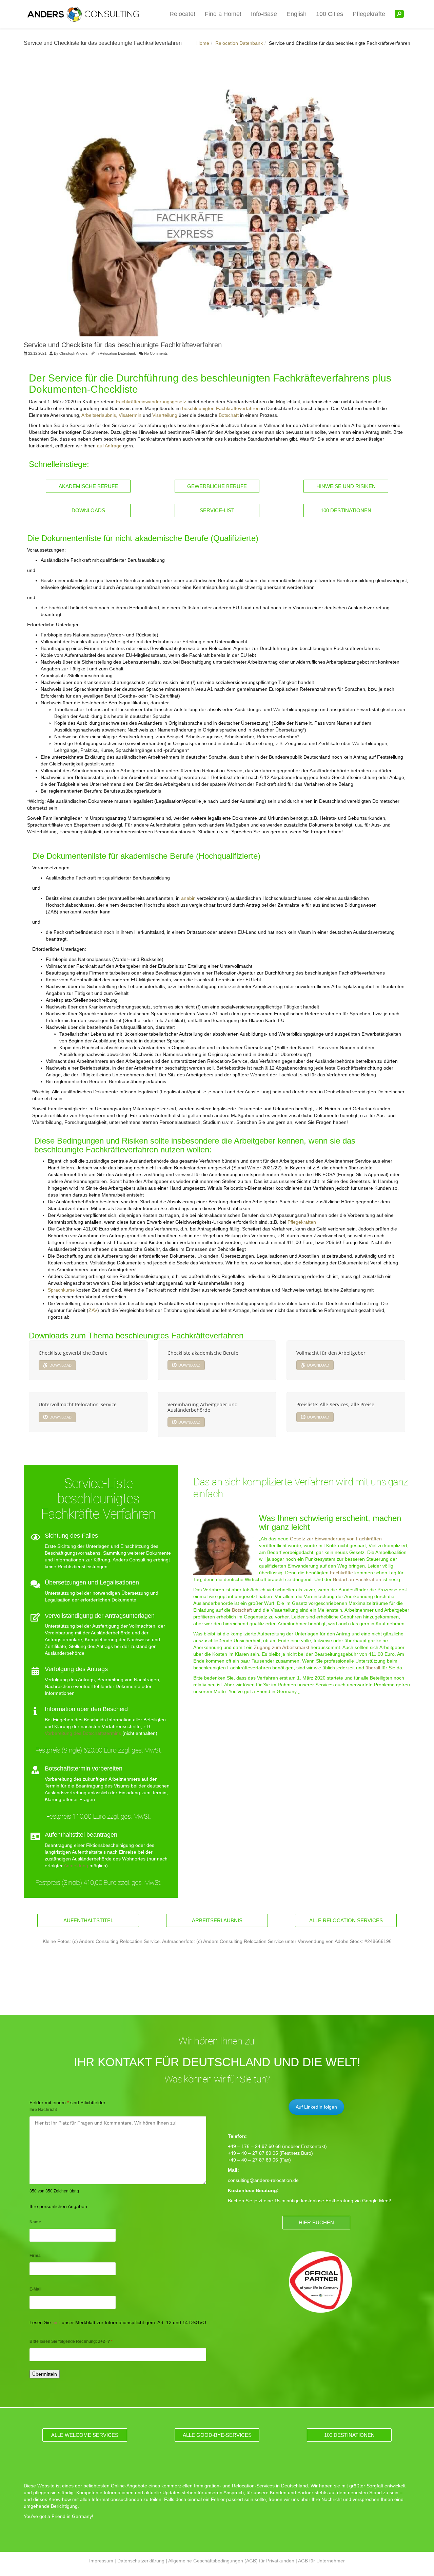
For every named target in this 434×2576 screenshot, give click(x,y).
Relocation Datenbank (239, 43)
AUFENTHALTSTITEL (88, 1920)
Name (35, 2222)
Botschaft (229, 415)
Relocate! (182, 14)
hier (56, 2322)
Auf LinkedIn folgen (316, 2107)
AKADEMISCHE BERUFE (88, 486)
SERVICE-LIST (217, 510)
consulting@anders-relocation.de (263, 2180)
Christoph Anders (74, 353)
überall (373, 1668)
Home (203, 43)
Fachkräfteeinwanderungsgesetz (151, 402)
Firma (35, 2256)
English (297, 14)
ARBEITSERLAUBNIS (217, 1920)
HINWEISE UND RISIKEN (346, 486)
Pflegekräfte (369, 14)
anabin (188, 898)
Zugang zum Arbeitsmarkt (282, 1647)
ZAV (93, 1310)
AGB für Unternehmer (321, 2561)
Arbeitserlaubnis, (99, 415)
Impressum (101, 2561)
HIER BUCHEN (316, 2222)
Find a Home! (223, 14)
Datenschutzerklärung (141, 2561)
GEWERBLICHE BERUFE (217, 486)
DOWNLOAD (61, 1365)
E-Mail (35, 2289)
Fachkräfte (341, 1573)
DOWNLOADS (88, 510)
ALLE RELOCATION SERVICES (346, 1920)
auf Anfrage (109, 446)
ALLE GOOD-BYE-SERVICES (217, 2435)
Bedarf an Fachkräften (357, 1579)
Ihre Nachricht (43, 2110)
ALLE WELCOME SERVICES (85, 2435)
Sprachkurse (61, 1290)
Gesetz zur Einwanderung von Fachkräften (336, 1539)
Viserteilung (165, 415)
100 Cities (330, 14)
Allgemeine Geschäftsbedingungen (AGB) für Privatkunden (231, 2561)
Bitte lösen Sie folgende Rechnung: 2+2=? (71, 2341)
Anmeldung (76, 1866)
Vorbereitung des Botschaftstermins (83, 1733)
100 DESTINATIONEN (346, 510)
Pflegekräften (302, 1222)
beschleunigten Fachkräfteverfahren (221, 408)
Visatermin (130, 415)
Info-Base (264, 14)
